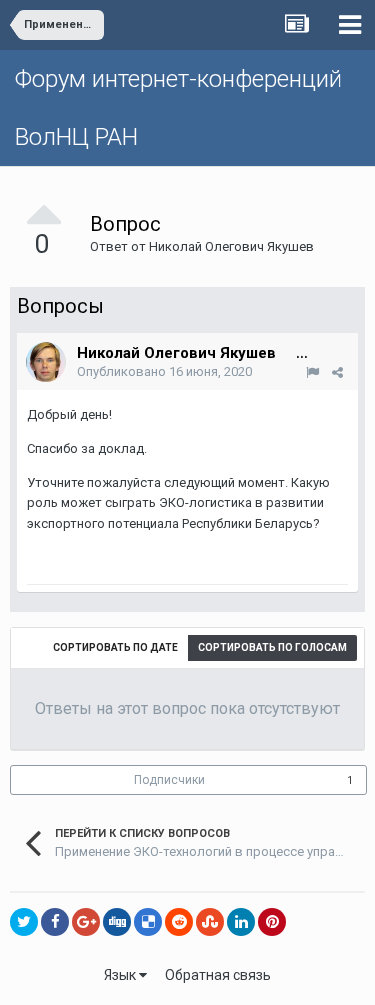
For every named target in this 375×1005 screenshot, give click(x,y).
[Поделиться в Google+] (86, 922)
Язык (121, 975)
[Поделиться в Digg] (117, 922)
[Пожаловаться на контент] (312, 372)
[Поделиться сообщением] (337, 372)
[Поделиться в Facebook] (55, 922)
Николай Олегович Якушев (231, 246)
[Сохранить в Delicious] (148, 922)
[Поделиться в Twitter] (24, 922)
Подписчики (169, 780)
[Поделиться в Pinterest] (272, 922)
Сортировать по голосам (272, 647)
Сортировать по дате (115, 647)
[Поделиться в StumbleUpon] (210, 922)
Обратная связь (218, 975)
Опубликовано (164, 371)
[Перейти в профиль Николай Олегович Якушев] (46, 362)
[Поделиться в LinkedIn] (241, 922)
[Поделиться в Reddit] (179, 922)
